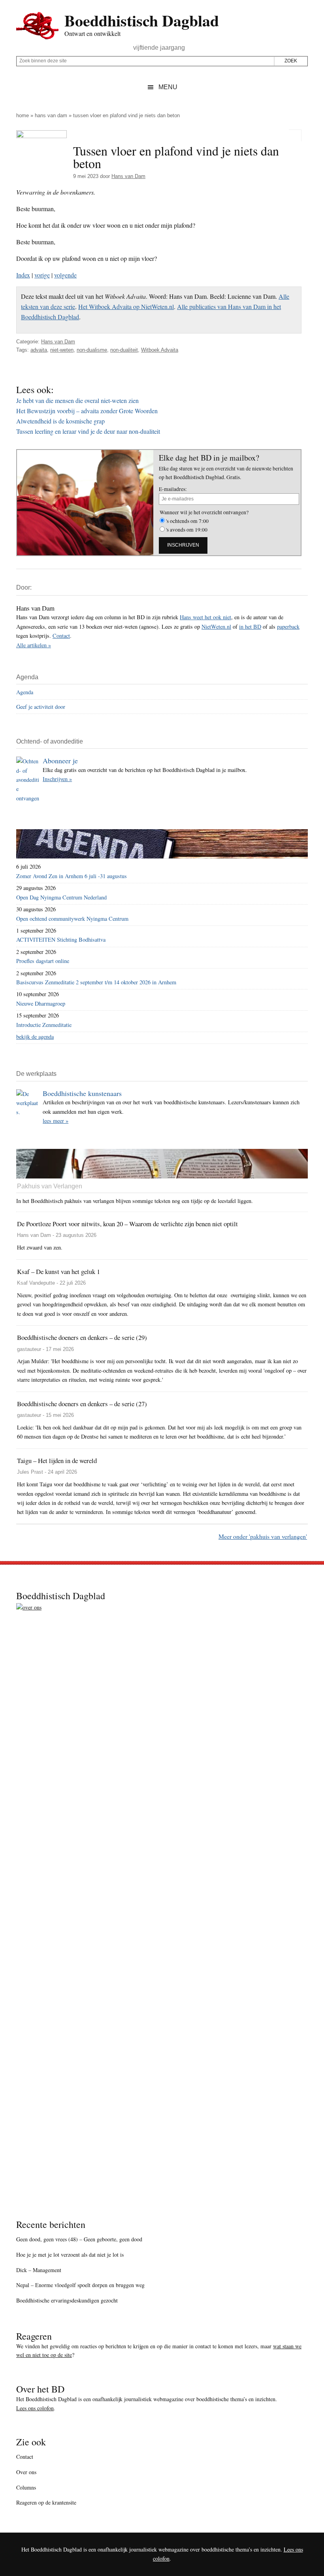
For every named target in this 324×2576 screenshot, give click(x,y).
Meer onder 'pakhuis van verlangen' (263, 1536)
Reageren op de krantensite (46, 2502)
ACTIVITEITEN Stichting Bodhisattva (61, 940)
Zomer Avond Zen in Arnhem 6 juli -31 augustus (72, 876)
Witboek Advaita (160, 350)
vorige (42, 275)
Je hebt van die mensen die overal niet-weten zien (77, 400)
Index (23, 275)
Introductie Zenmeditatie (44, 1025)
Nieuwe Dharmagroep (41, 1003)
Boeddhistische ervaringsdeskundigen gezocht (67, 2300)
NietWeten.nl (216, 627)
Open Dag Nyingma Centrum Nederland (61, 897)
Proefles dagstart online (43, 961)
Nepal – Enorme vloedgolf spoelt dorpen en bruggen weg (80, 2285)
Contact (61, 636)
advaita (39, 350)
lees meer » (56, 1121)
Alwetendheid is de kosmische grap (60, 421)
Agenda (25, 692)
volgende (65, 275)
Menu (168, 87)
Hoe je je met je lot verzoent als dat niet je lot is (70, 2255)
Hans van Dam (51, 115)
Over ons (26, 2472)
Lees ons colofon (35, 2408)
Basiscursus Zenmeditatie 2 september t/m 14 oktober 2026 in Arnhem (96, 982)
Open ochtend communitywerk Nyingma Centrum (72, 919)
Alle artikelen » (34, 645)
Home (23, 115)
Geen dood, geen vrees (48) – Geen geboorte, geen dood (79, 2239)
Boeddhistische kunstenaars (82, 1093)
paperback (288, 627)
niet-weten (62, 350)
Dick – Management (39, 2270)
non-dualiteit (124, 350)
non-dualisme (92, 350)
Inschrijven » (57, 779)
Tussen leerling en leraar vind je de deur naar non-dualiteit (88, 431)
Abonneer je (60, 761)
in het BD (250, 627)
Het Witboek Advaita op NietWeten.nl (126, 306)
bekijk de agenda (35, 1037)
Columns (26, 2487)
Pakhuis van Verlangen (50, 1186)
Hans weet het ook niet (205, 617)
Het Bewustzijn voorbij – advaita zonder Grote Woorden (87, 411)
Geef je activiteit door (41, 707)
